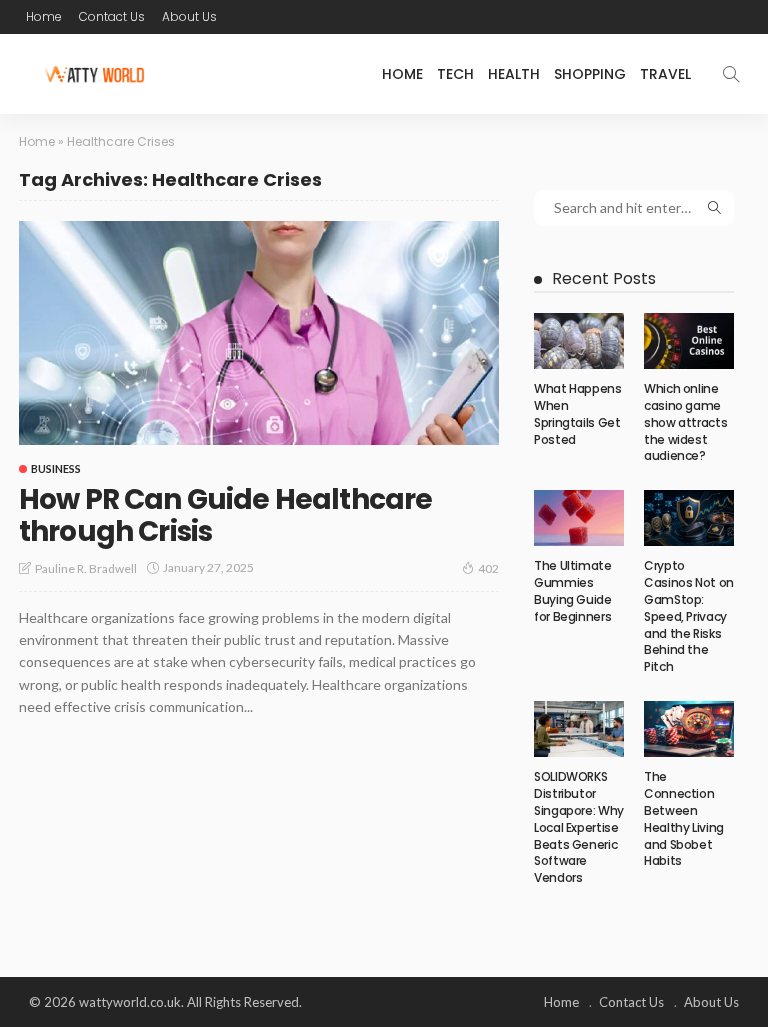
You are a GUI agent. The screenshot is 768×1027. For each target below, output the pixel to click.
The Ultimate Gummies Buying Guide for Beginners (573, 590)
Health (514, 74)
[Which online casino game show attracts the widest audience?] (689, 341)
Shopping (590, 74)
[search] (731, 74)
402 (488, 568)
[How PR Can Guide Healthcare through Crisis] (259, 333)
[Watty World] (94, 74)
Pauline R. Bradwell (86, 568)
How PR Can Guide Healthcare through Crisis (225, 515)
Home (44, 16)
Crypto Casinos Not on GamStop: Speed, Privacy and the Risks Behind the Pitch (689, 616)
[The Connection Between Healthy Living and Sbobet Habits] (689, 729)
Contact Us (112, 16)
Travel (665, 74)
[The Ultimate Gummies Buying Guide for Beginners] (579, 518)
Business (56, 468)
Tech (455, 74)
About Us (189, 16)
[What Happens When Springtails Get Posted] (579, 341)
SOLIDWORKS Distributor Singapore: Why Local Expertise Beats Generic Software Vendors (579, 827)
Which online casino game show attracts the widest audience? (685, 422)
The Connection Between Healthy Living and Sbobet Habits (684, 818)
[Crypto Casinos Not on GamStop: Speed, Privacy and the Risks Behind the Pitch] (689, 518)
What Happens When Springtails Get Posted (578, 413)
